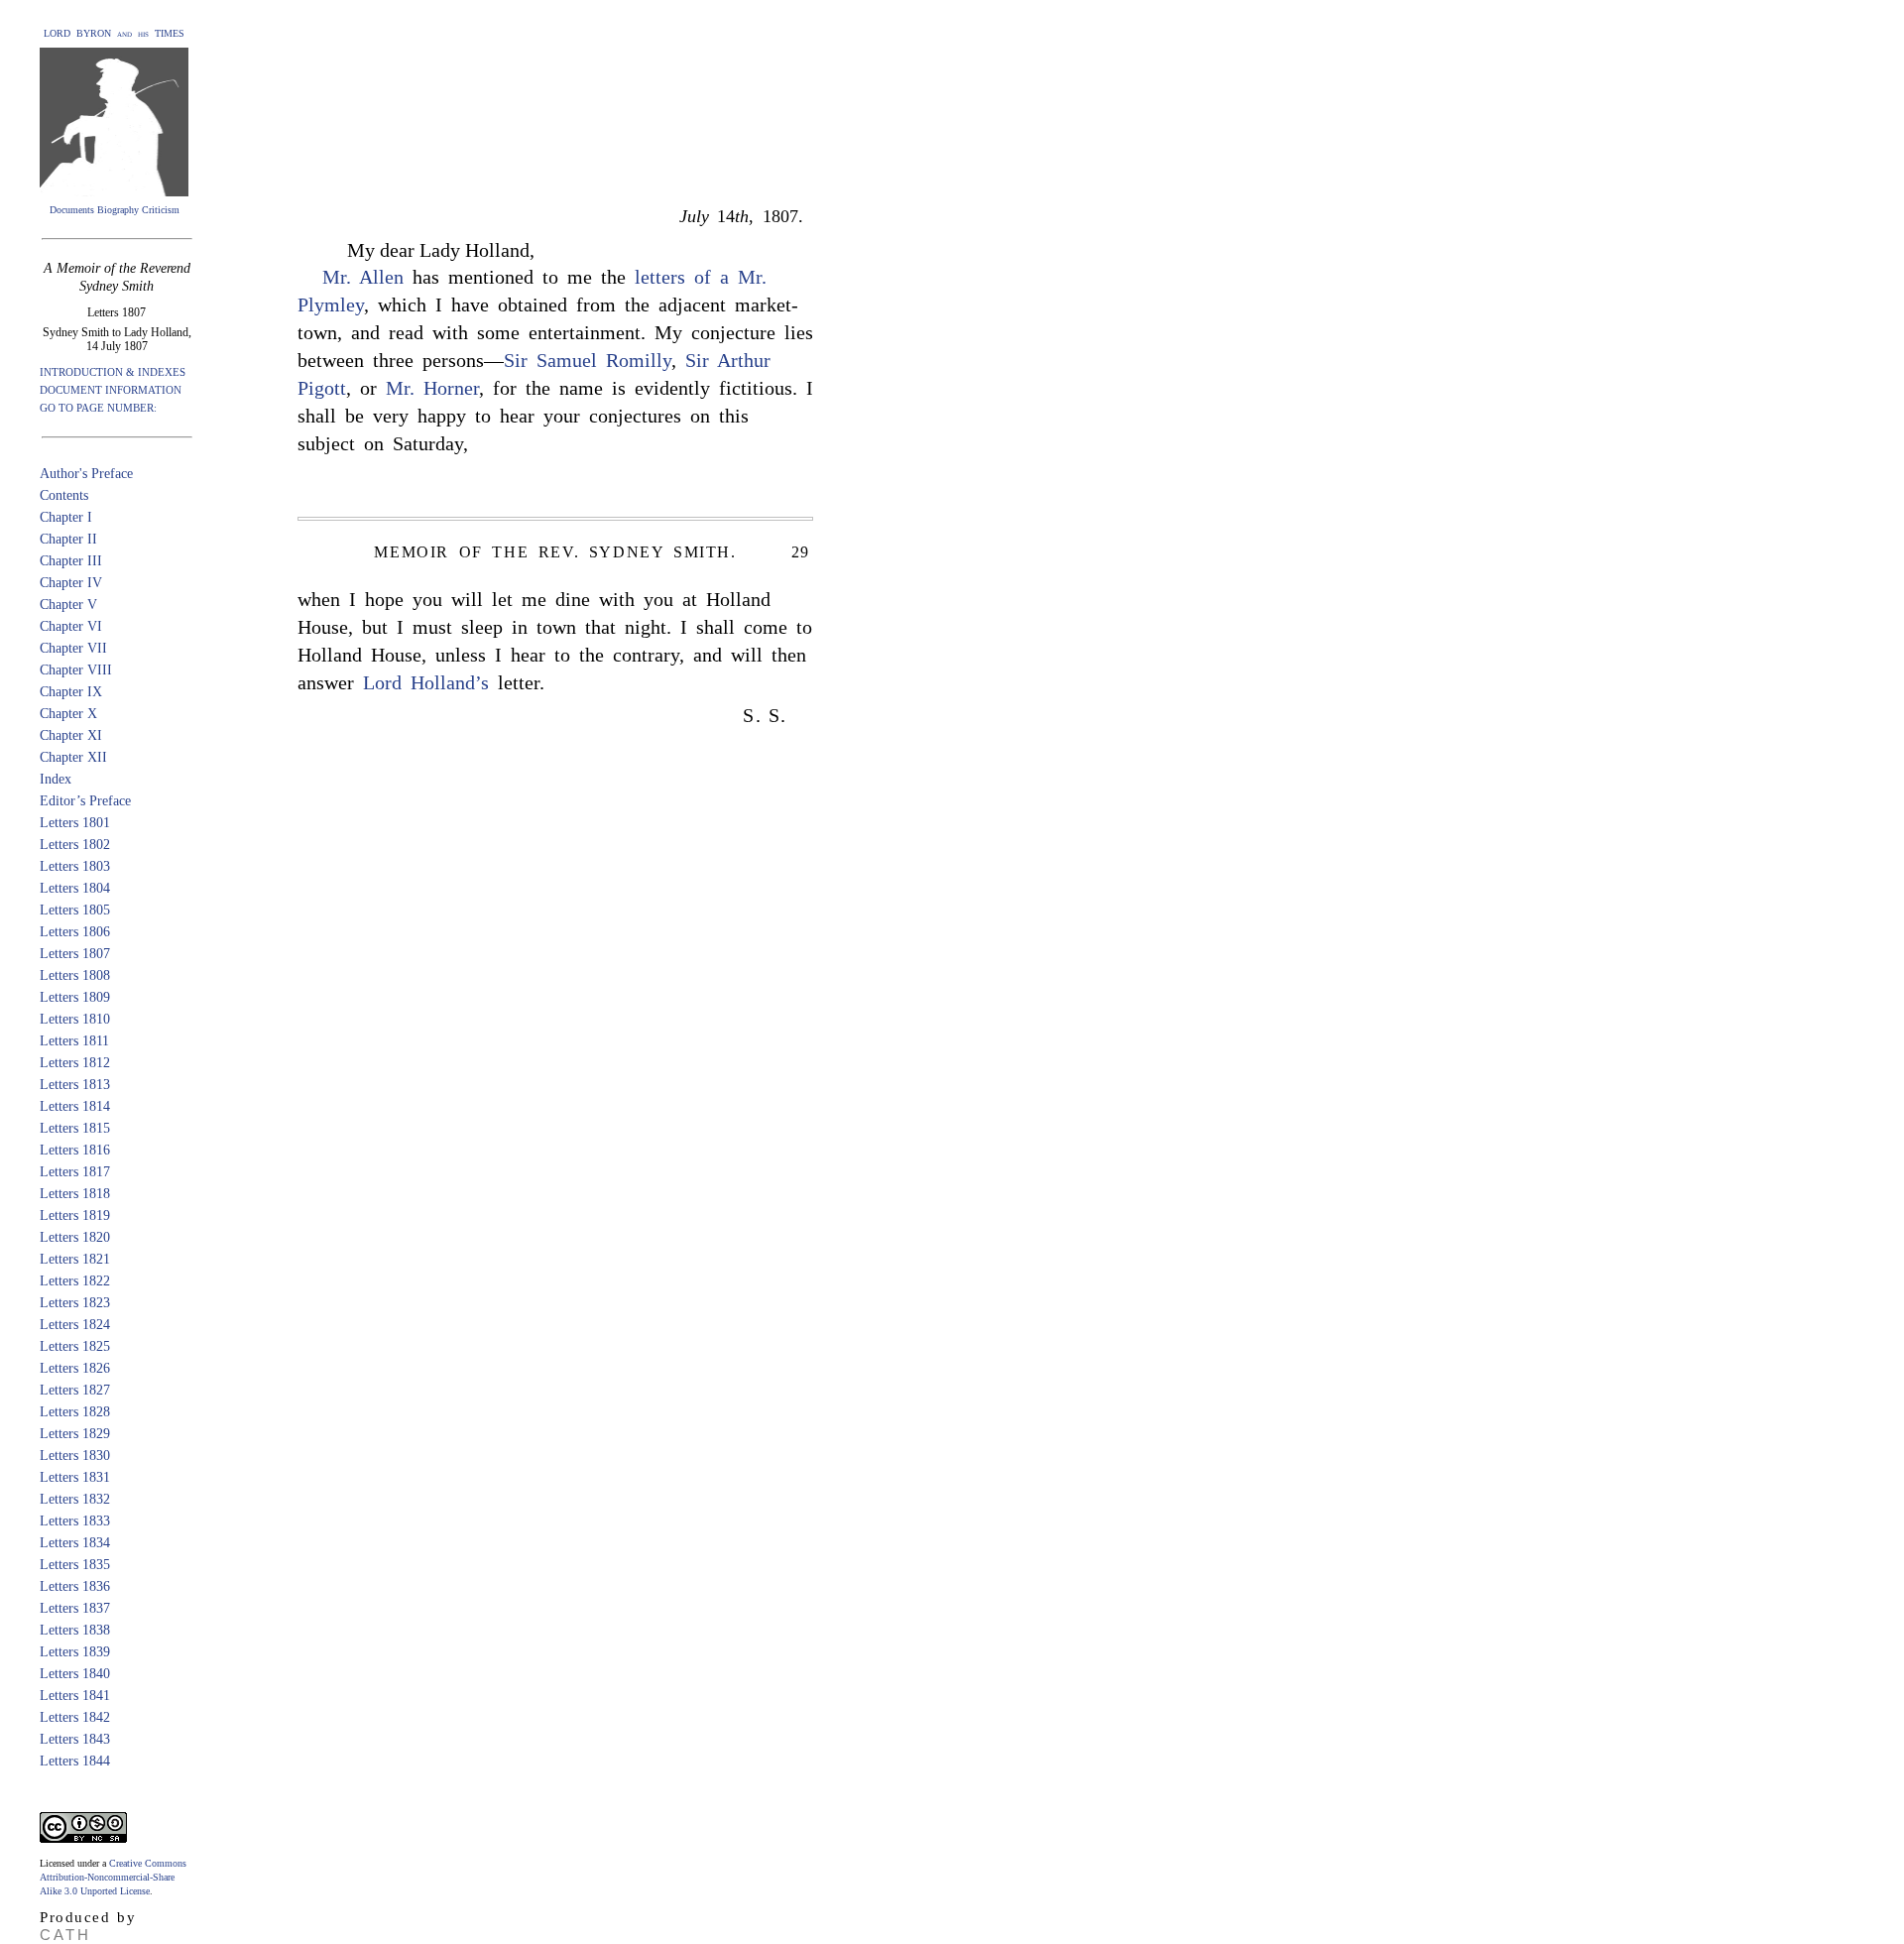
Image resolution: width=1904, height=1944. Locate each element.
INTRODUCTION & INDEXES (113, 372)
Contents (64, 495)
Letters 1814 (75, 1106)
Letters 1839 (75, 1652)
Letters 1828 (75, 1412)
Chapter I (66, 517)
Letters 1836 (75, 1586)
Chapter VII (73, 648)
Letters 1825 (75, 1346)
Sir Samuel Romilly (588, 360)
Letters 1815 (75, 1128)
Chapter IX (71, 692)
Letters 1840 (75, 1674)
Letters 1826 (75, 1368)
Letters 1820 (75, 1237)
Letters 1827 (75, 1390)
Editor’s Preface (85, 801)
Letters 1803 (75, 866)
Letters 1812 (75, 1063)
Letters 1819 (75, 1215)
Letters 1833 (75, 1521)
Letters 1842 (75, 1717)
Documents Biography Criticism (115, 210)
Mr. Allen (363, 277)
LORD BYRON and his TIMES (114, 33)
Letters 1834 (75, 1543)
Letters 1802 (75, 845)
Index (56, 779)
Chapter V (68, 605)
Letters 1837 (75, 1608)
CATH (65, 1935)
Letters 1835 (75, 1565)
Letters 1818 (75, 1194)
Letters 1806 (75, 932)
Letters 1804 (75, 888)
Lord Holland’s (426, 682)
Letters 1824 (75, 1325)
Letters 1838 (75, 1630)
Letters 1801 (75, 823)
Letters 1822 (75, 1281)
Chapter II (68, 539)
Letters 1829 (75, 1434)
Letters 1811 (74, 1041)
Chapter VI (71, 626)
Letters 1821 (75, 1259)
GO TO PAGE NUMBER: (98, 408)
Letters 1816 (75, 1150)
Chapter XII (73, 757)
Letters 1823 (75, 1303)
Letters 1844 (75, 1761)
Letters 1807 (75, 954)
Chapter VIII (76, 670)
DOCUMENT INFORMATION (111, 390)
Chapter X (68, 714)
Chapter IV (71, 583)
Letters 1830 (75, 1456)
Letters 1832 (75, 1499)
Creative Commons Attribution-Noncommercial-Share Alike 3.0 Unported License (113, 1877)
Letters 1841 (75, 1696)
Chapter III (71, 561)
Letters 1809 (75, 997)
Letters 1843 (75, 1739)
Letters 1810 (75, 1019)
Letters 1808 (75, 975)
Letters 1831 (75, 1477)
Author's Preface (86, 474)
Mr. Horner (432, 388)
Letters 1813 (75, 1085)
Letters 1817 (75, 1172)
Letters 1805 (75, 910)
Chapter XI (71, 735)
